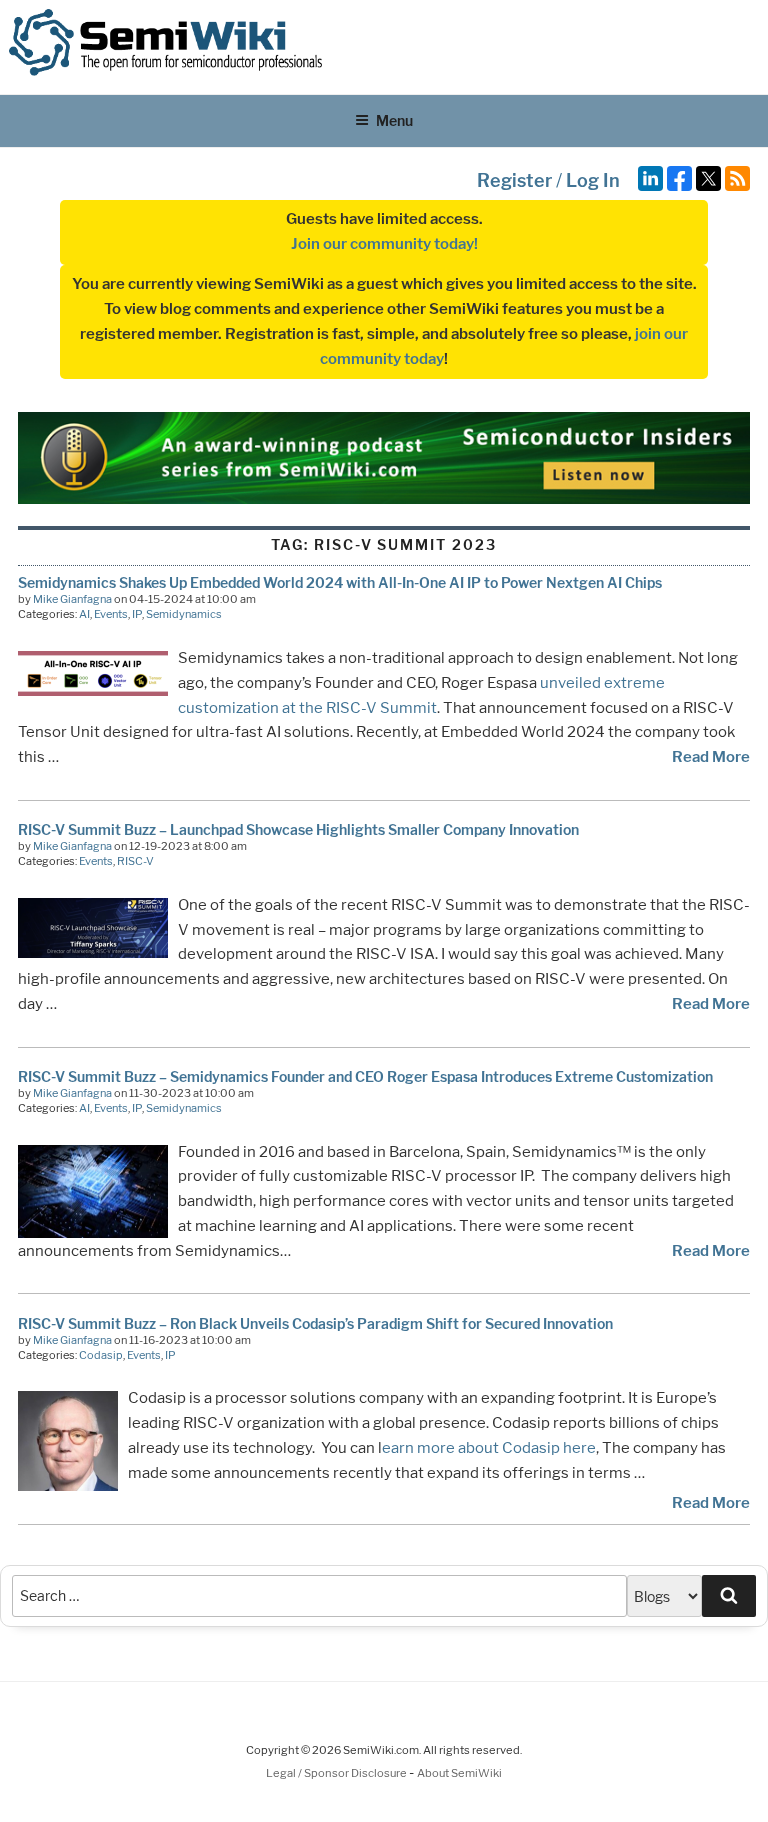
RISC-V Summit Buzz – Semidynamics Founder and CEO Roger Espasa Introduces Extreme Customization (365, 1076)
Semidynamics (184, 614)
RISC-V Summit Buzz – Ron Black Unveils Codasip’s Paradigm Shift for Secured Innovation (315, 1323)
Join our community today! (384, 244)
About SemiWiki (459, 1773)
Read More (711, 757)
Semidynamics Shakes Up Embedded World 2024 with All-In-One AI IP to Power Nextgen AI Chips (340, 582)
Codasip (101, 1355)
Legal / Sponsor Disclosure (337, 1773)
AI (84, 614)
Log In (593, 180)
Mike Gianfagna (72, 599)
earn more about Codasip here (489, 1448)
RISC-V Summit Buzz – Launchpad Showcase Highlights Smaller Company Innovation (298, 829)
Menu (394, 120)
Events (111, 614)
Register (514, 180)
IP (137, 614)
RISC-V (135, 861)
